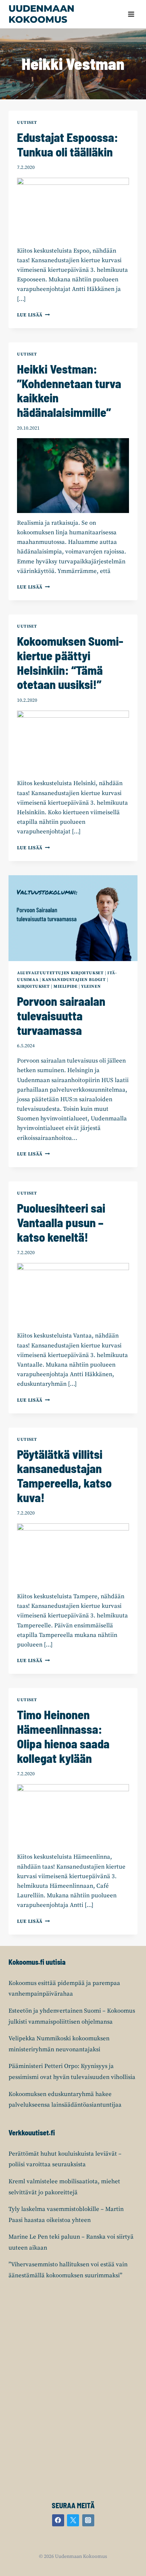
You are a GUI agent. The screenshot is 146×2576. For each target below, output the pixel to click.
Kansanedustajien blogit (74, 980)
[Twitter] (73, 2520)
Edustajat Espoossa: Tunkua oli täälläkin (68, 144)
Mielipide (65, 986)
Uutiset (27, 123)
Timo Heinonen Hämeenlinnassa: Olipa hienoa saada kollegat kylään (63, 1736)
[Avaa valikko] (131, 14)
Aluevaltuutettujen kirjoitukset (60, 973)
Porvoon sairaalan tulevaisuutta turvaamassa (61, 1016)
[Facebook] (58, 2520)
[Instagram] (88, 2520)
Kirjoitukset (33, 986)
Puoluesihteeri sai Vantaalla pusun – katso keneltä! (61, 1222)
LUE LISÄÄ (33, 315)
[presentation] (73, 918)
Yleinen (91, 986)
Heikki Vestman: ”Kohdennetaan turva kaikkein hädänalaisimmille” (69, 390)
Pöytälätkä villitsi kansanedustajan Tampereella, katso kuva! (64, 1476)
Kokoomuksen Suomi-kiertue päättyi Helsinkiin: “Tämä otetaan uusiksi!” (70, 663)
